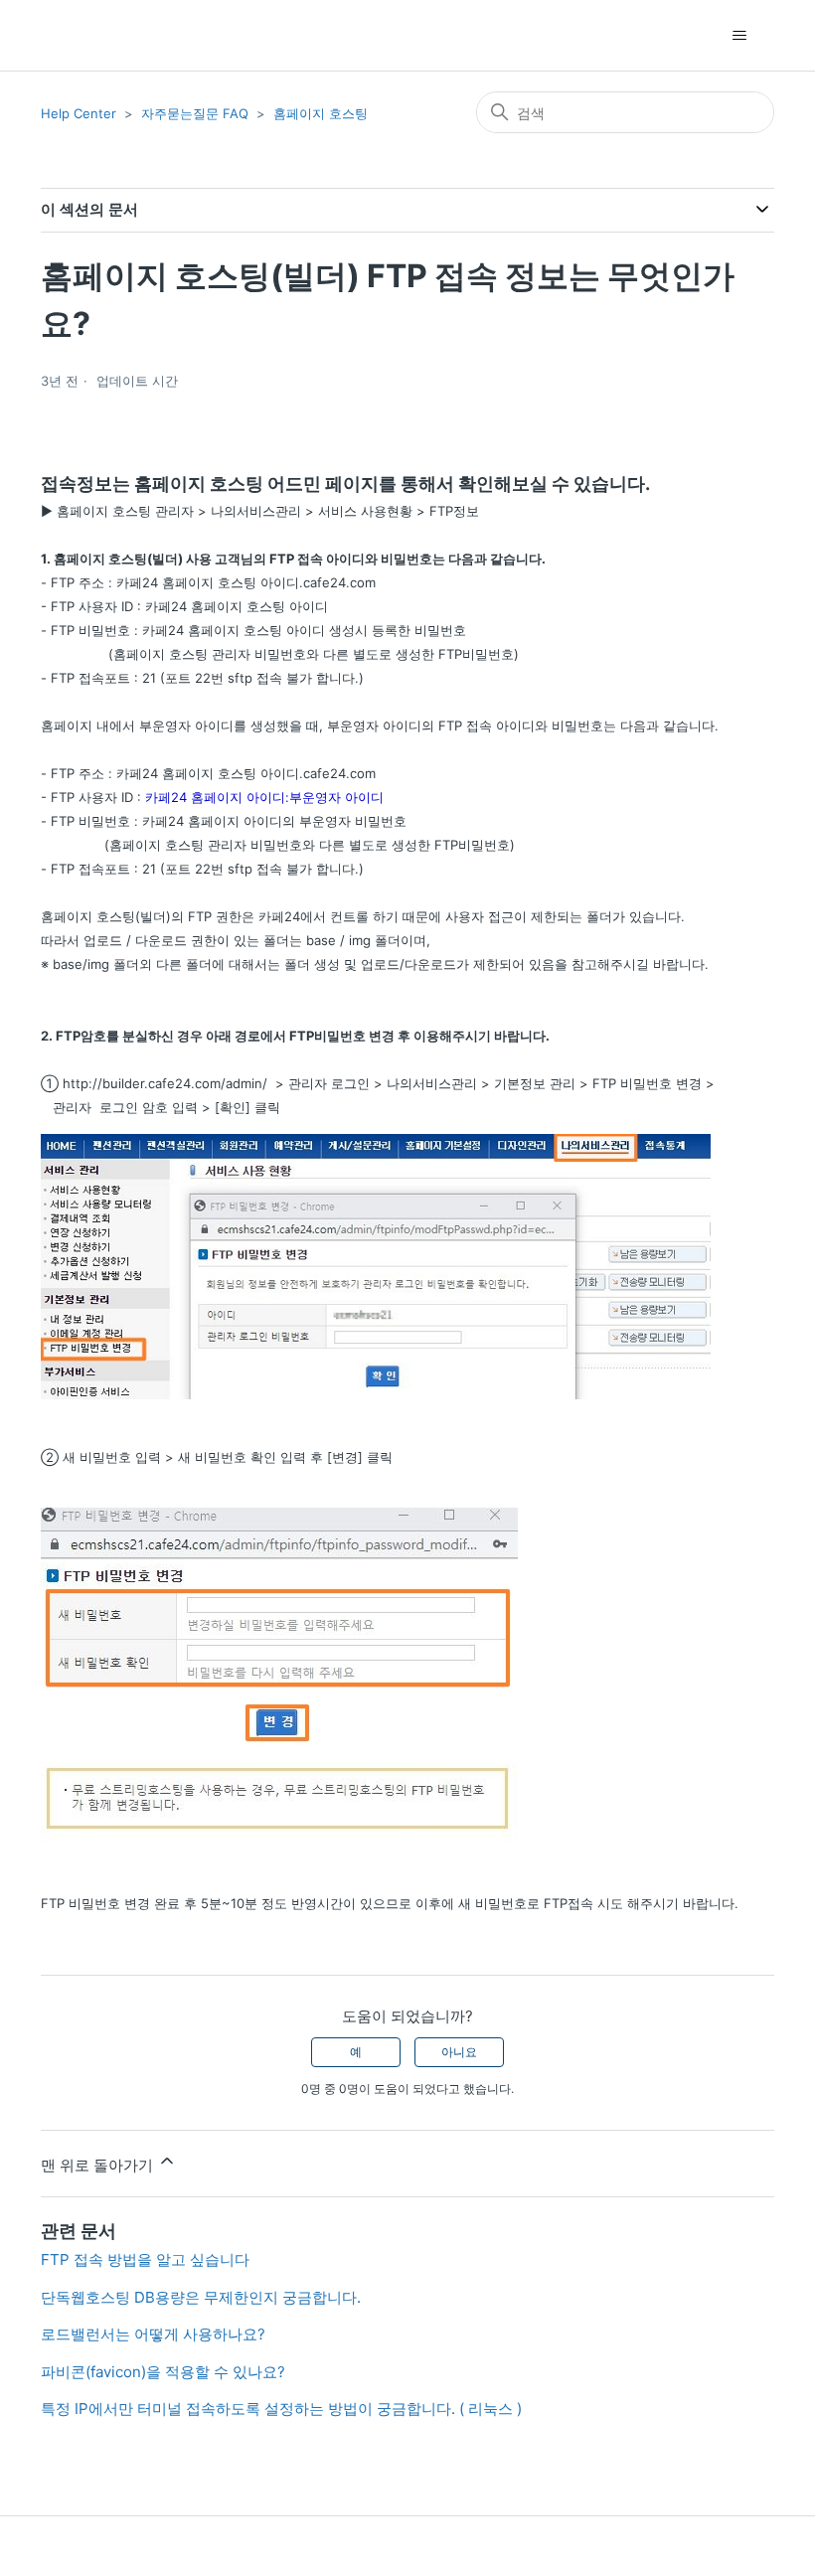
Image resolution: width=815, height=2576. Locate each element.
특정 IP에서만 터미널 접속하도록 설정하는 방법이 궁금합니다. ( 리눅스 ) (281, 2409)
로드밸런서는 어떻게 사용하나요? (153, 2334)
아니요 (459, 2052)
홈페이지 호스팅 (321, 113)
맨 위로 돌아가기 (99, 2165)
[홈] (76, 35)
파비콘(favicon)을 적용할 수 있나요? (163, 2372)
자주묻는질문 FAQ (195, 113)
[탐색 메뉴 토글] (739, 36)
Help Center (79, 113)
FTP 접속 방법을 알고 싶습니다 (145, 2259)
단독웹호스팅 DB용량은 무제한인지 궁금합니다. (201, 2297)
